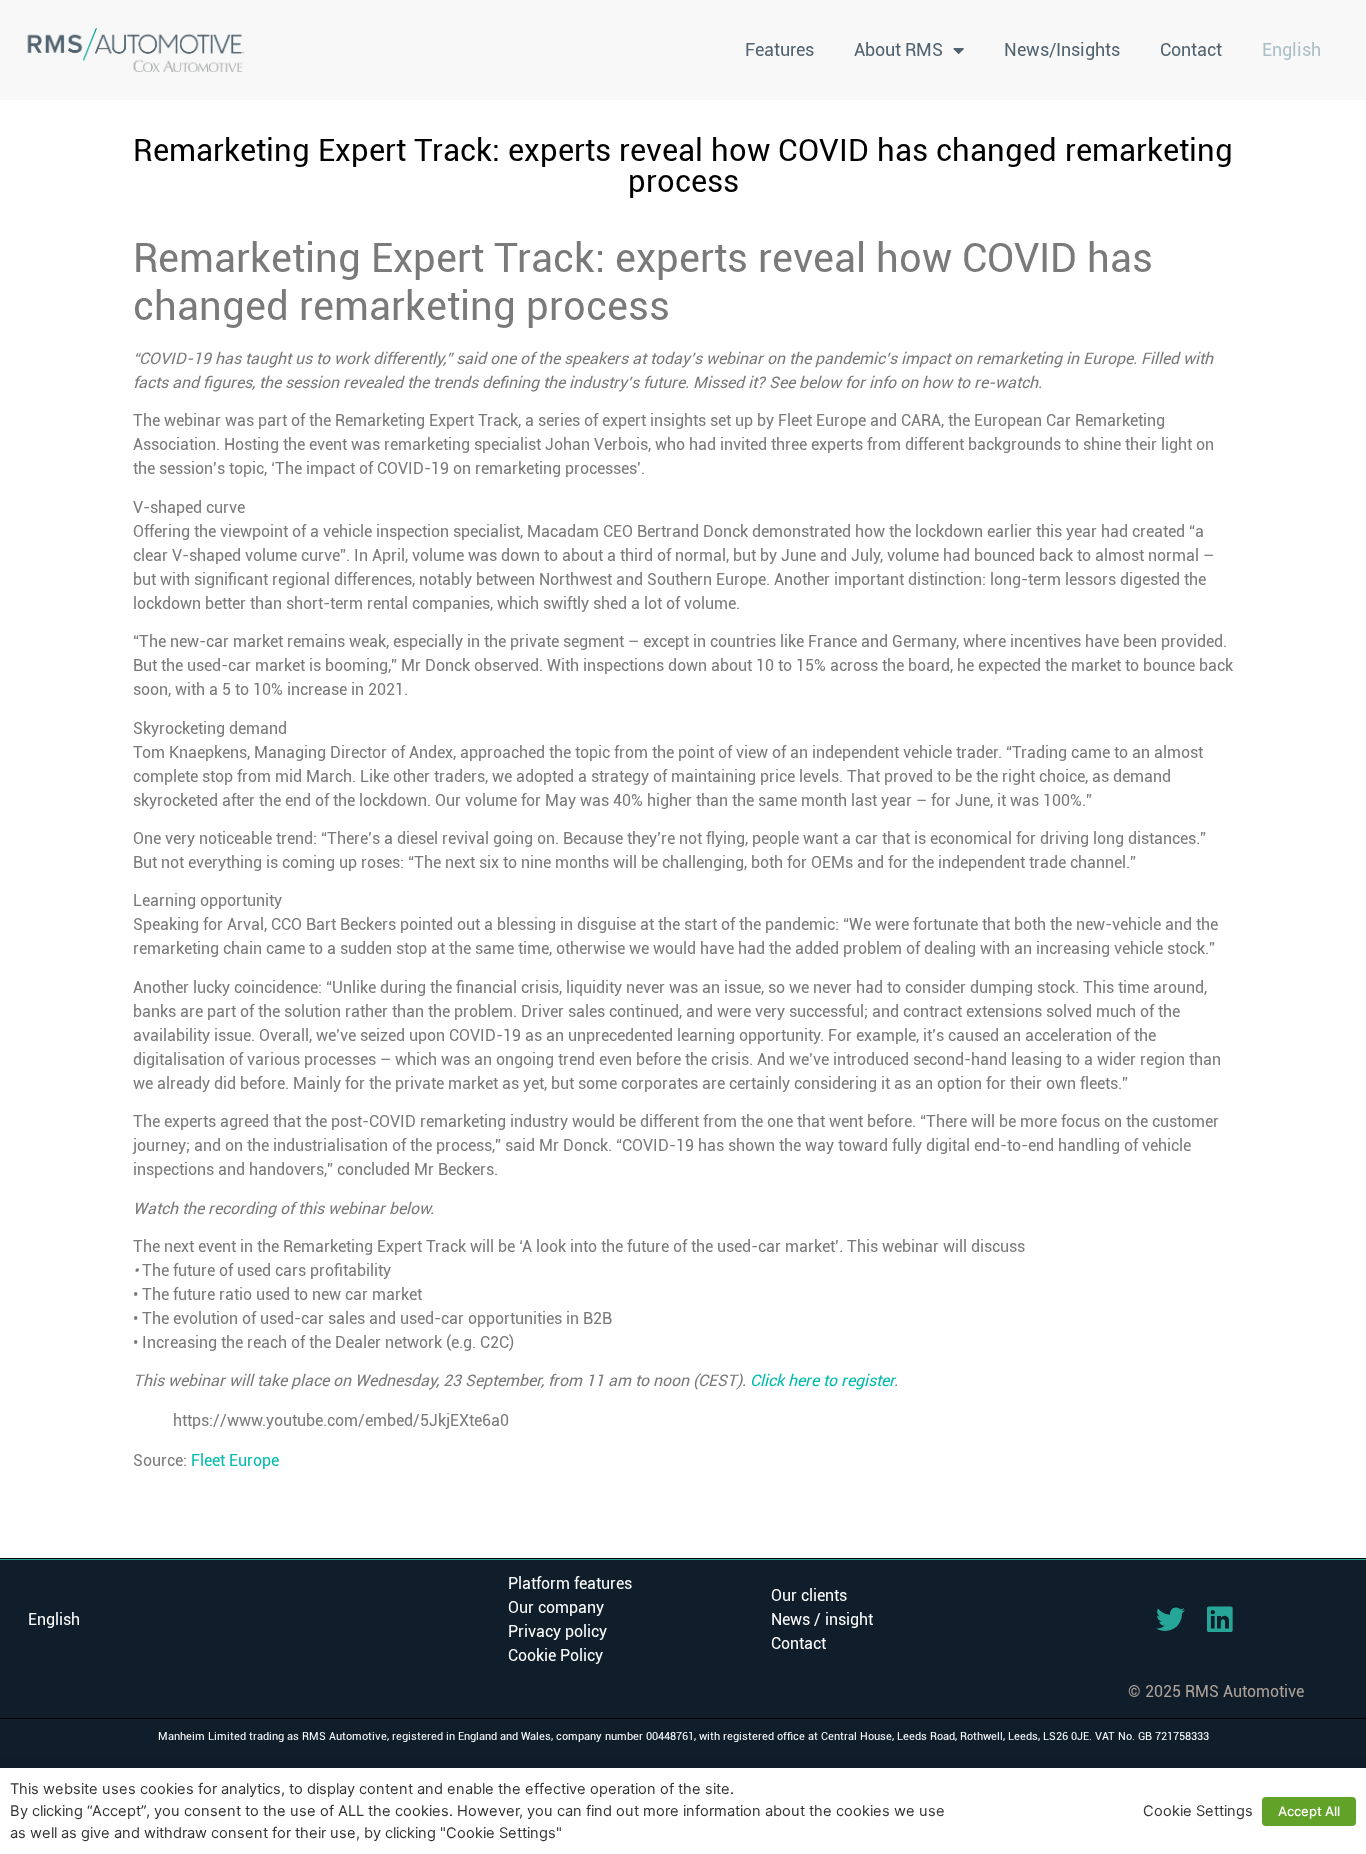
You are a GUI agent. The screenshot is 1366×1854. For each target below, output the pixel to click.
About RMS (898, 49)
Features (779, 49)
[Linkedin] (1219, 1619)
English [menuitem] (54, 1619)
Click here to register (822, 1380)
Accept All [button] (1309, 1811)
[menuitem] (1291, 50)
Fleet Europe (235, 1460)
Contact (1191, 49)
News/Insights (1062, 49)
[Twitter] (1170, 1619)
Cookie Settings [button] (1198, 1811)
